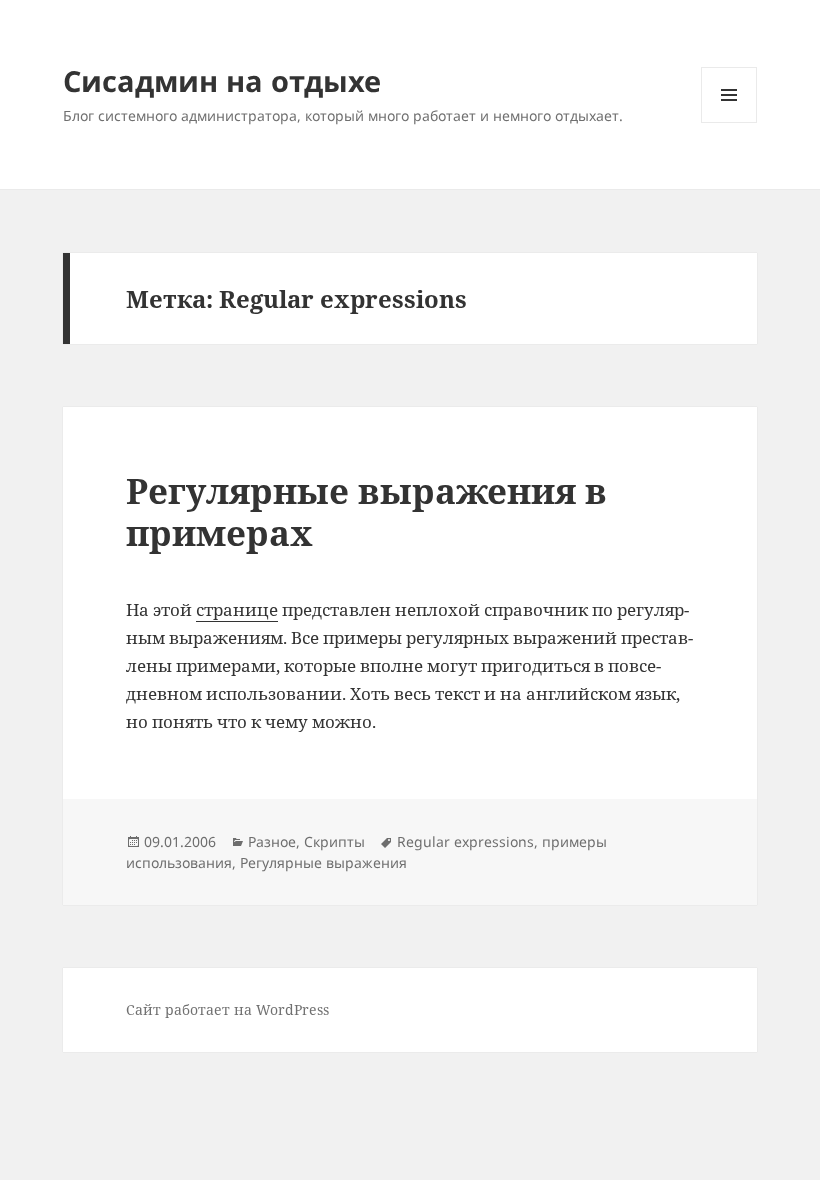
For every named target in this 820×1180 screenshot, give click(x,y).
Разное (272, 841)
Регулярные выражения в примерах (366, 511)
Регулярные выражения (323, 862)
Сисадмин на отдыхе (222, 80)
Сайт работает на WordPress (227, 1009)
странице (237, 609)
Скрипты (334, 841)
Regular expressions (465, 841)
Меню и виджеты (729, 122)
